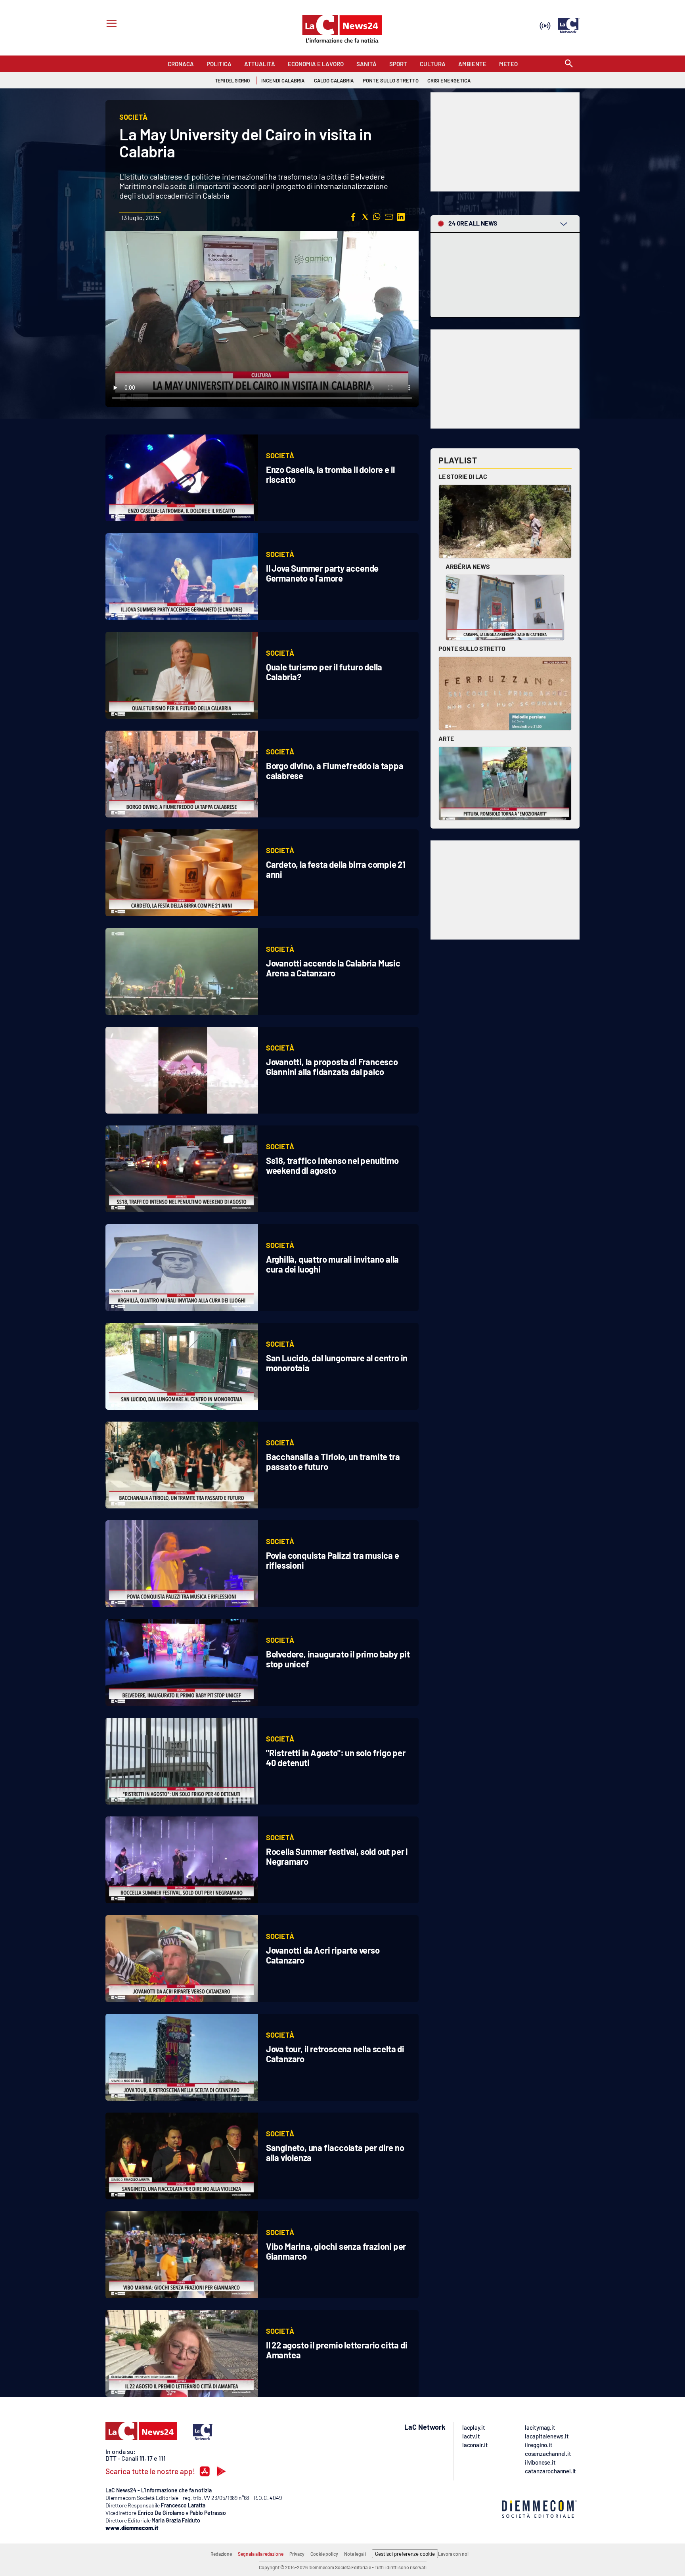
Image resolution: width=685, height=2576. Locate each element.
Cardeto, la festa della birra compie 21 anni (336, 869)
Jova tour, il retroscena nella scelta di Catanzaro (335, 2054)
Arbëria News (468, 566)
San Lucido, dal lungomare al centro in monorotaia (337, 1363)
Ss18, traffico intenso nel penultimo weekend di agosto (332, 1165)
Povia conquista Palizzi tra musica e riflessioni (333, 1560)
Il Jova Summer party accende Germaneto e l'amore (322, 573)
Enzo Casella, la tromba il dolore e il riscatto (330, 474)
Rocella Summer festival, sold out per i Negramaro (337, 1856)
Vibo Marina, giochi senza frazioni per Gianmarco (336, 2251)
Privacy (297, 2554)
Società (280, 455)
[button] (353, 217)
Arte (446, 738)
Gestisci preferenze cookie (405, 2554)
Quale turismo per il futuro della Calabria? (324, 672)
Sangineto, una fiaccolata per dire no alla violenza (335, 2152)
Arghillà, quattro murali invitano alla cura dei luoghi (332, 1264)
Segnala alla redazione (261, 2554)
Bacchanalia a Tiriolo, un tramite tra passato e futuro (333, 1461)
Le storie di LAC (463, 476)
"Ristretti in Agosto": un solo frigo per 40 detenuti (336, 1758)
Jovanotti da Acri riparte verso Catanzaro (323, 1955)
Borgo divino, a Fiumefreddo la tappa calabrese (335, 770)
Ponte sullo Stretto (472, 648)
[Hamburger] (110, 24)
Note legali (355, 2554)
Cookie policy (324, 2554)
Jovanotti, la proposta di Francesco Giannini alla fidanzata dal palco (332, 1067)
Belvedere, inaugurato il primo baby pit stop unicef (338, 1659)
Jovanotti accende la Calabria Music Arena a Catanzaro (333, 968)
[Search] (569, 64)
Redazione (221, 2554)
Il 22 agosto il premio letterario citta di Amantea (337, 2350)
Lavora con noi (453, 2554)
